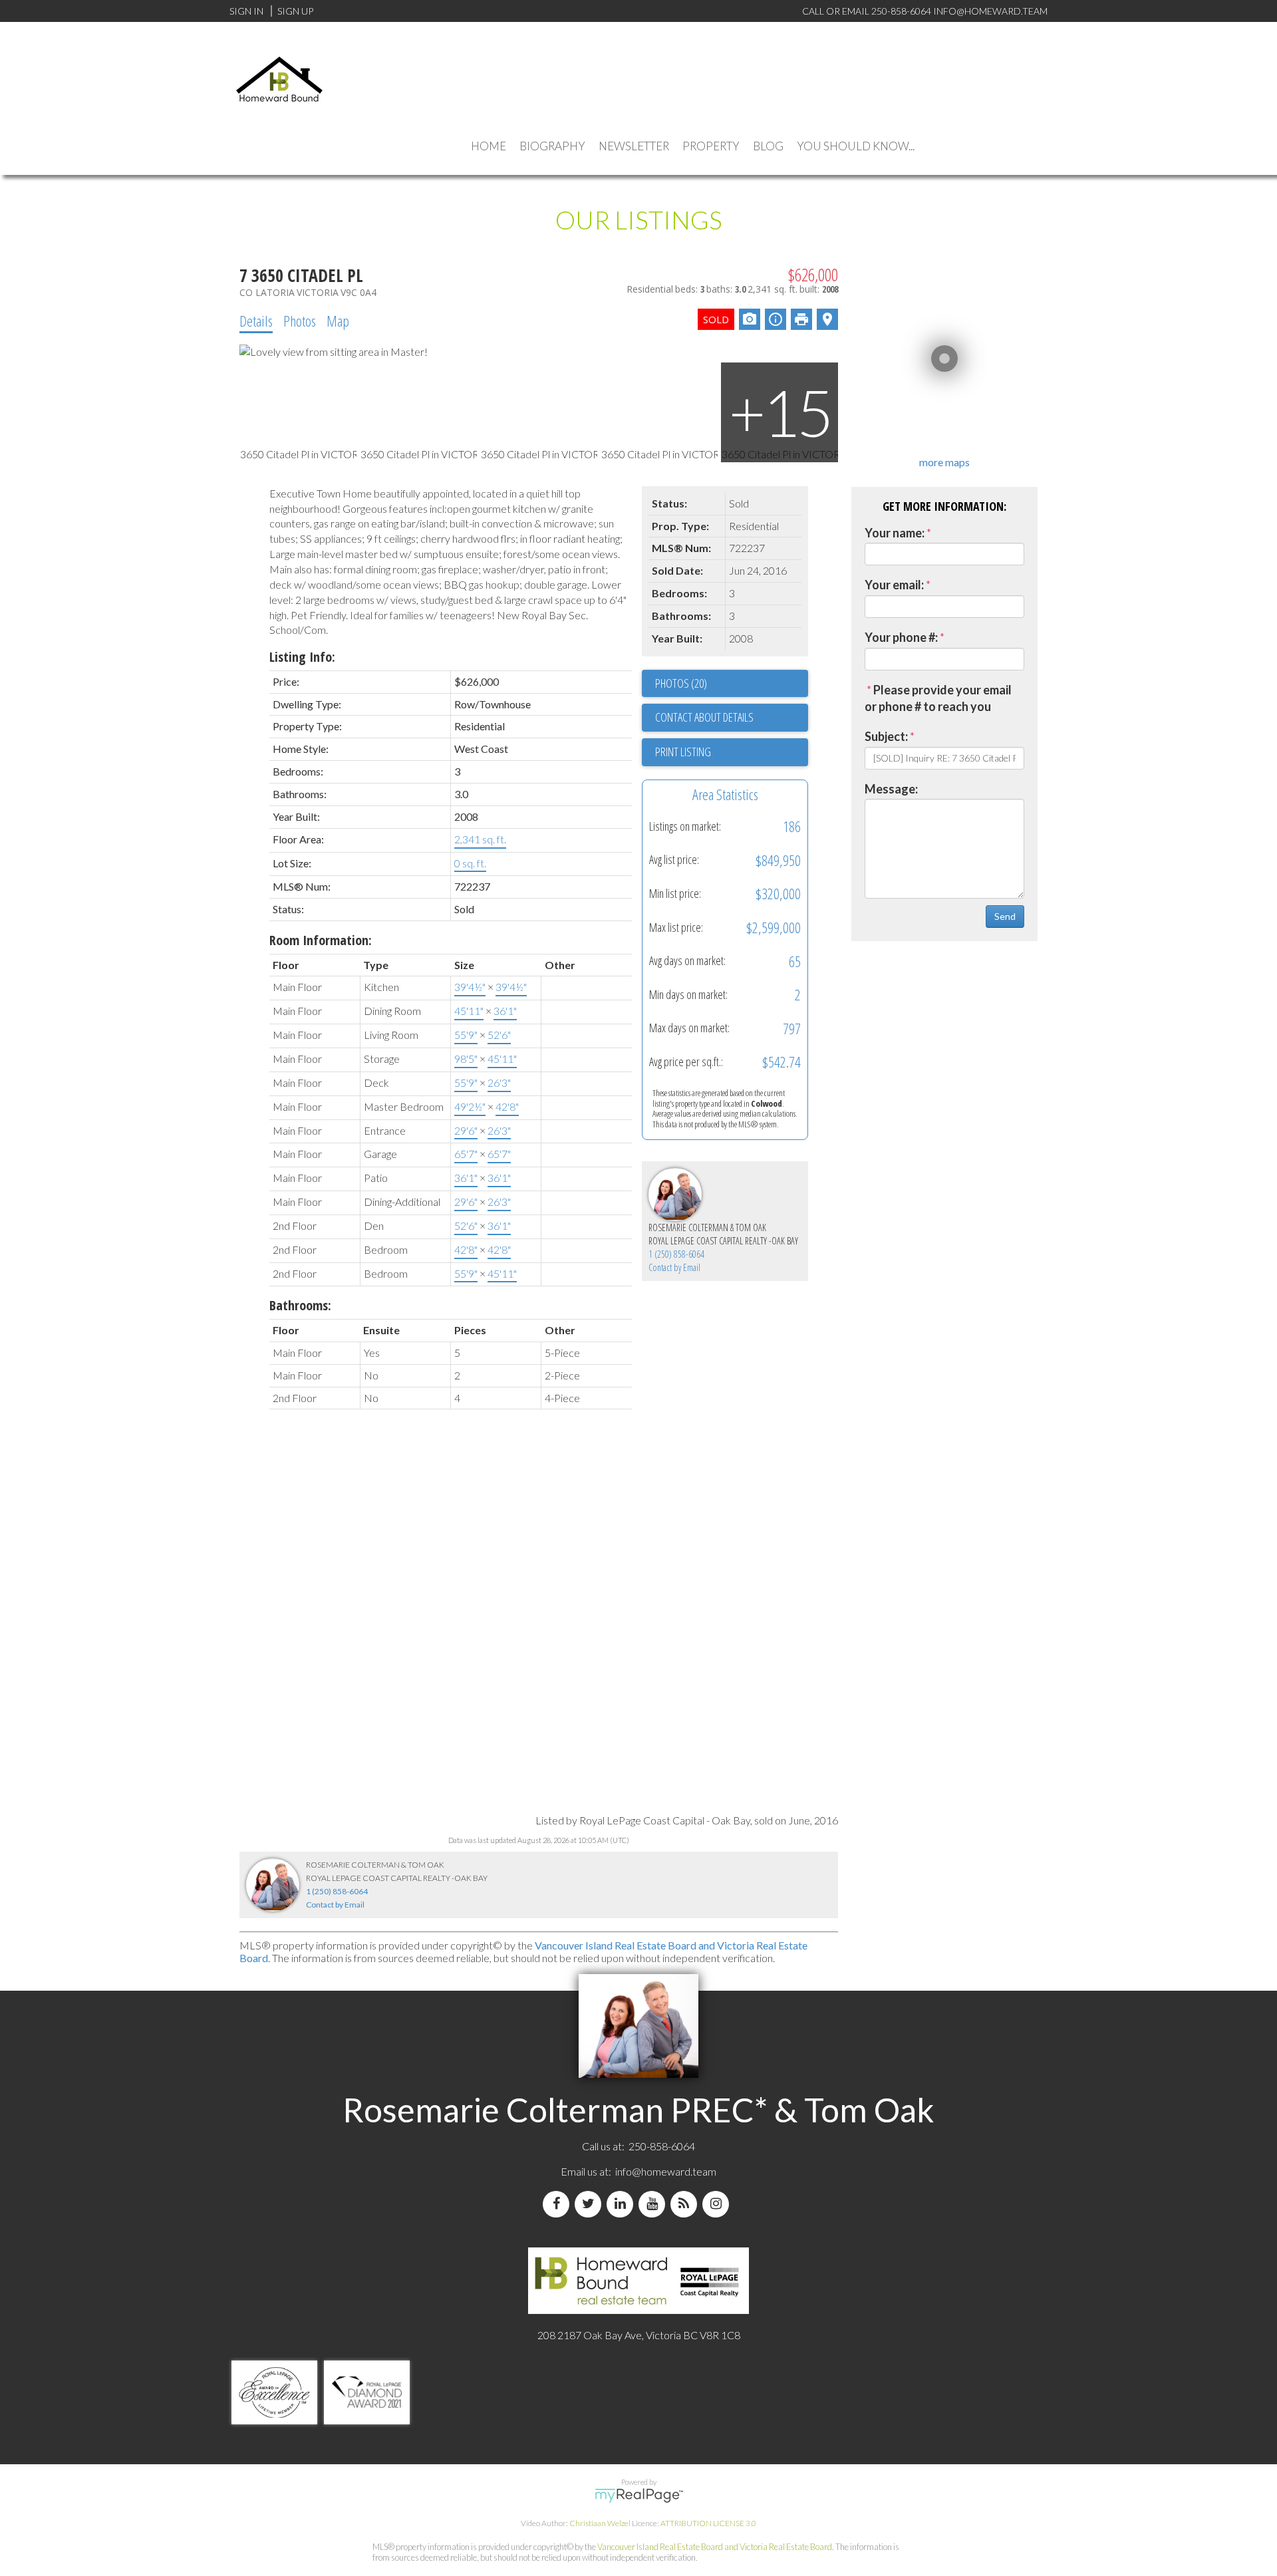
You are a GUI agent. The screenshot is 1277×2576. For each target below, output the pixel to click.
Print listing (683, 752)
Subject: (886, 736)
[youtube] (654, 2204)
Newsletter (634, 146)
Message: (891, 789)
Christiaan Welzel (600, 2523)
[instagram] (718, 2204)
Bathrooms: (300, 1305)
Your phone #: (901, 637)
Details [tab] (256, 321)
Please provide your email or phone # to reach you (938, 698)
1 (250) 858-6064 (676, 1254)
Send (1005, 916)
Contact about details (704, 717)
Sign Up (295, 11)
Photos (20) (681, 683)
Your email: (894, 585)
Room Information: (321, 940)
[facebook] (559, 2204)
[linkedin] (623, 2204)
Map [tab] (338, 321)
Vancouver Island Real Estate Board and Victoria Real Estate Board (715, 2547)
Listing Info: (302, 657)
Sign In (246, 11)
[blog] (686, 2204)
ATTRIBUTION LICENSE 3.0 (708, 2523)
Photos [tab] (300, 321)
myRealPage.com (639, 2496)
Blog (768, 146)
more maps (944, 462)
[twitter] (591, 2204)
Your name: (895, 533)
